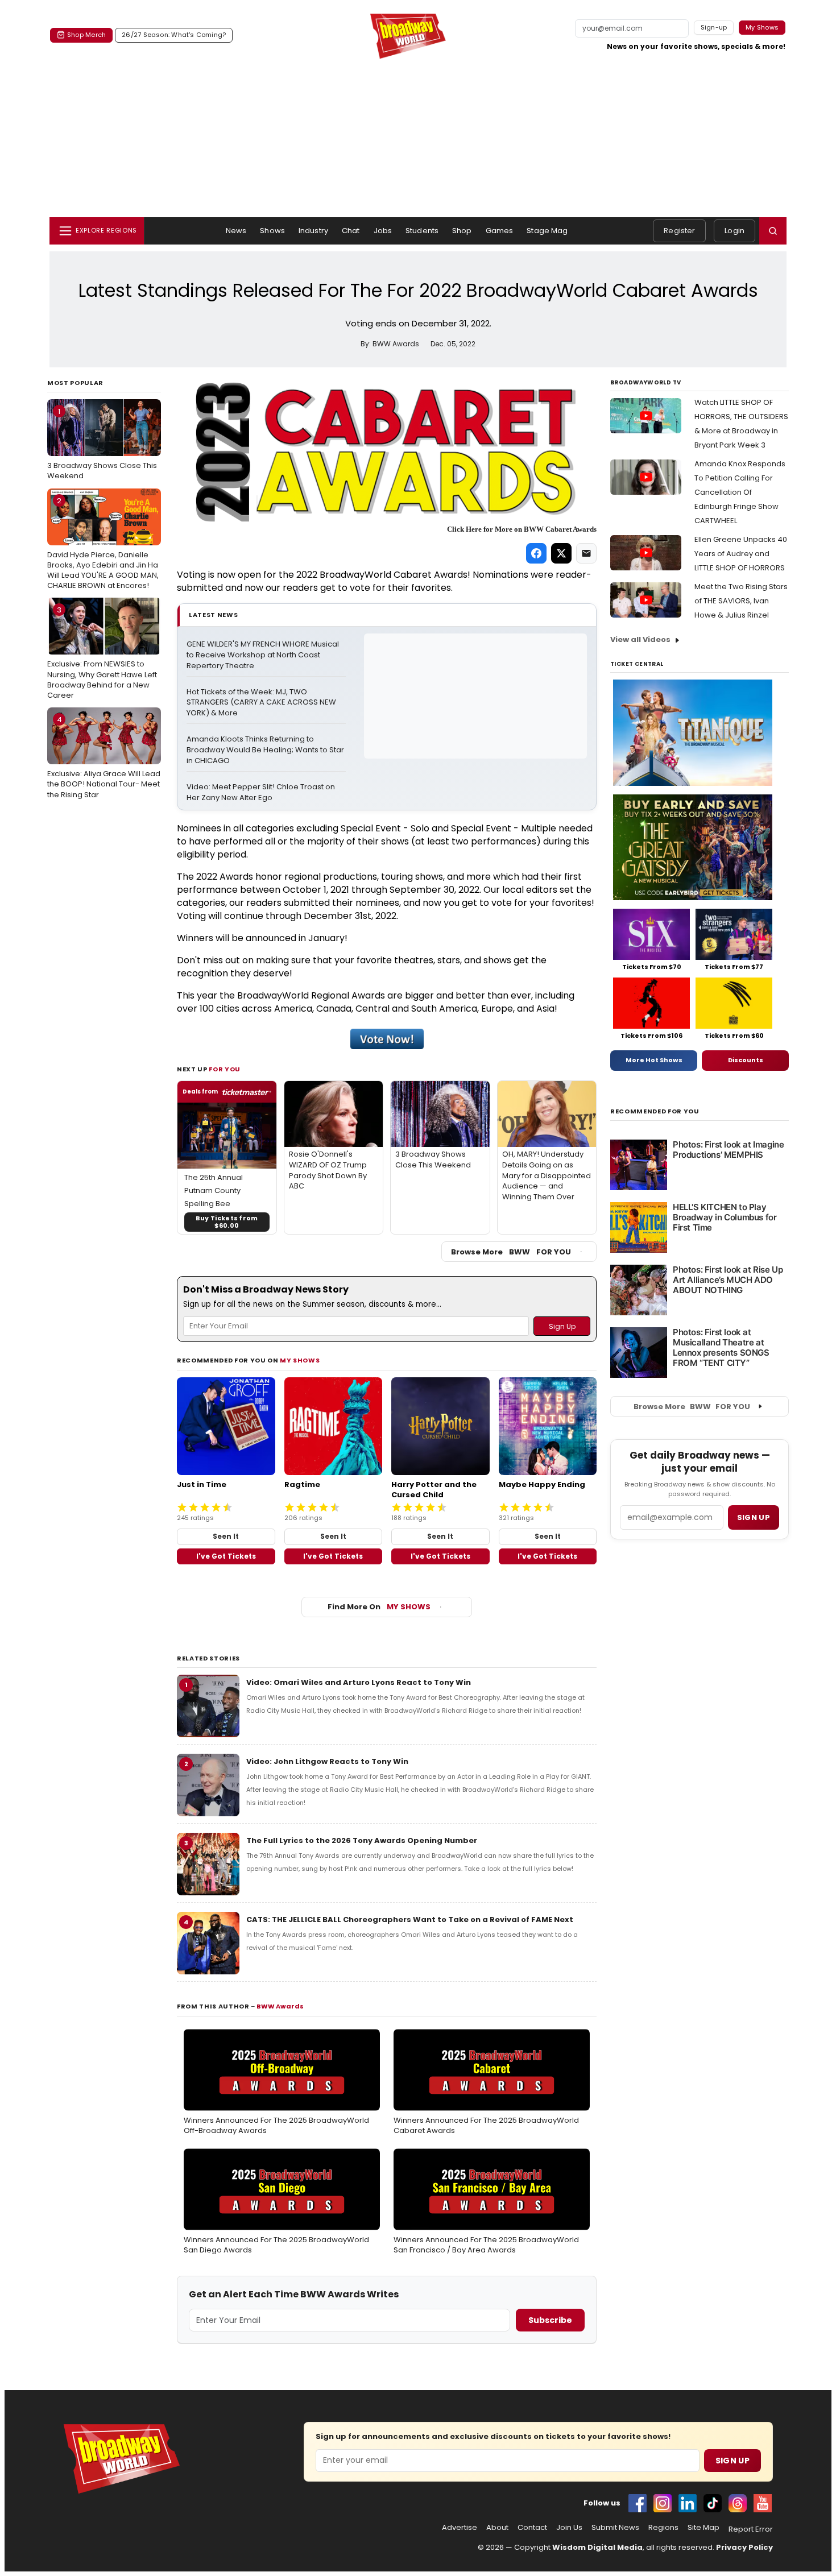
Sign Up (732, 2461)
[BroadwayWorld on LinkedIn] (688, 2503)
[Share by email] (586, 553)
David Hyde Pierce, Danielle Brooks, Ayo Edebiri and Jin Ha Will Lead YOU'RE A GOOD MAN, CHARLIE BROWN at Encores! (103, 543)
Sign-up (714, 27)
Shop (462, 231)
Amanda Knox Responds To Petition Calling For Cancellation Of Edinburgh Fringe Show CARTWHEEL (740, 492)
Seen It (226, 1536)
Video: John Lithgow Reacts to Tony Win (327, 1761)
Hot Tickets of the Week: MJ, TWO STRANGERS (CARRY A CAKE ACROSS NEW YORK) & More (262, 703)
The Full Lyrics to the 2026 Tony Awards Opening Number (362, 1840)
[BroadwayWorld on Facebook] (638, 2503)
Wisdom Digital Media (597, 2547)
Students (422, 231)
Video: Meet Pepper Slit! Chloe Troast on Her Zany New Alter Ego (262, 792)
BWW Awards (280, 2006)
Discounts (746, 1060)
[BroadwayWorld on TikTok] (713, 2503)
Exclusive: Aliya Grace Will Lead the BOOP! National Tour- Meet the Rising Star (104, 757)
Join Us (569, 2528)
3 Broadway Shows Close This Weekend (102, 444)
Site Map (703, 2528)
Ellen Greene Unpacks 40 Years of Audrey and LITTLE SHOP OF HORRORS (741, 554)
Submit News (615, 2528)
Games (500, 231)
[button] (773, 231)
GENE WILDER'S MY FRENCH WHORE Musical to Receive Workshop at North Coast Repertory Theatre (264, 655)
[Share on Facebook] (536, 553)
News (236, 231)
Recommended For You (655, 1111)
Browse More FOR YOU (511, 1252)
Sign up (754, 1517)
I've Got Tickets (226, 1556)
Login (734, 231)
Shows (272, 231)
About (497, 2528)
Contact (532, 2528)
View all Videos (640, 639)
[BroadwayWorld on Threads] (738, 2503)
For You (225, 1069)
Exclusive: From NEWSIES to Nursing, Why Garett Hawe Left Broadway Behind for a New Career (102, 653)
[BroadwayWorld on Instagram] (663, 2503)
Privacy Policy (744, 2547)
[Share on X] (561, 553)
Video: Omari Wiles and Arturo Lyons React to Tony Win (359, 1682)
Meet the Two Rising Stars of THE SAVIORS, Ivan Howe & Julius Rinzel (741, 601)
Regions (663, 2528)
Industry (313, 231)
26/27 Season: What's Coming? (174, 35)
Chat (351, 231)
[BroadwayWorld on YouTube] (763, 2503)
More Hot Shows (654, 1060)
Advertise (460, 2528)
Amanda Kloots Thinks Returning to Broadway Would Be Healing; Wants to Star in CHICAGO (266, 750)
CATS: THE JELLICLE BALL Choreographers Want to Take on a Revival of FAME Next (410, 1919)
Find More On (379, 1607)
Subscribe (550, 2320)
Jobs (383, 231)
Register (679, 231)
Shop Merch (86, 35)
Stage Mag (547, 231)
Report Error (751, 2529)
